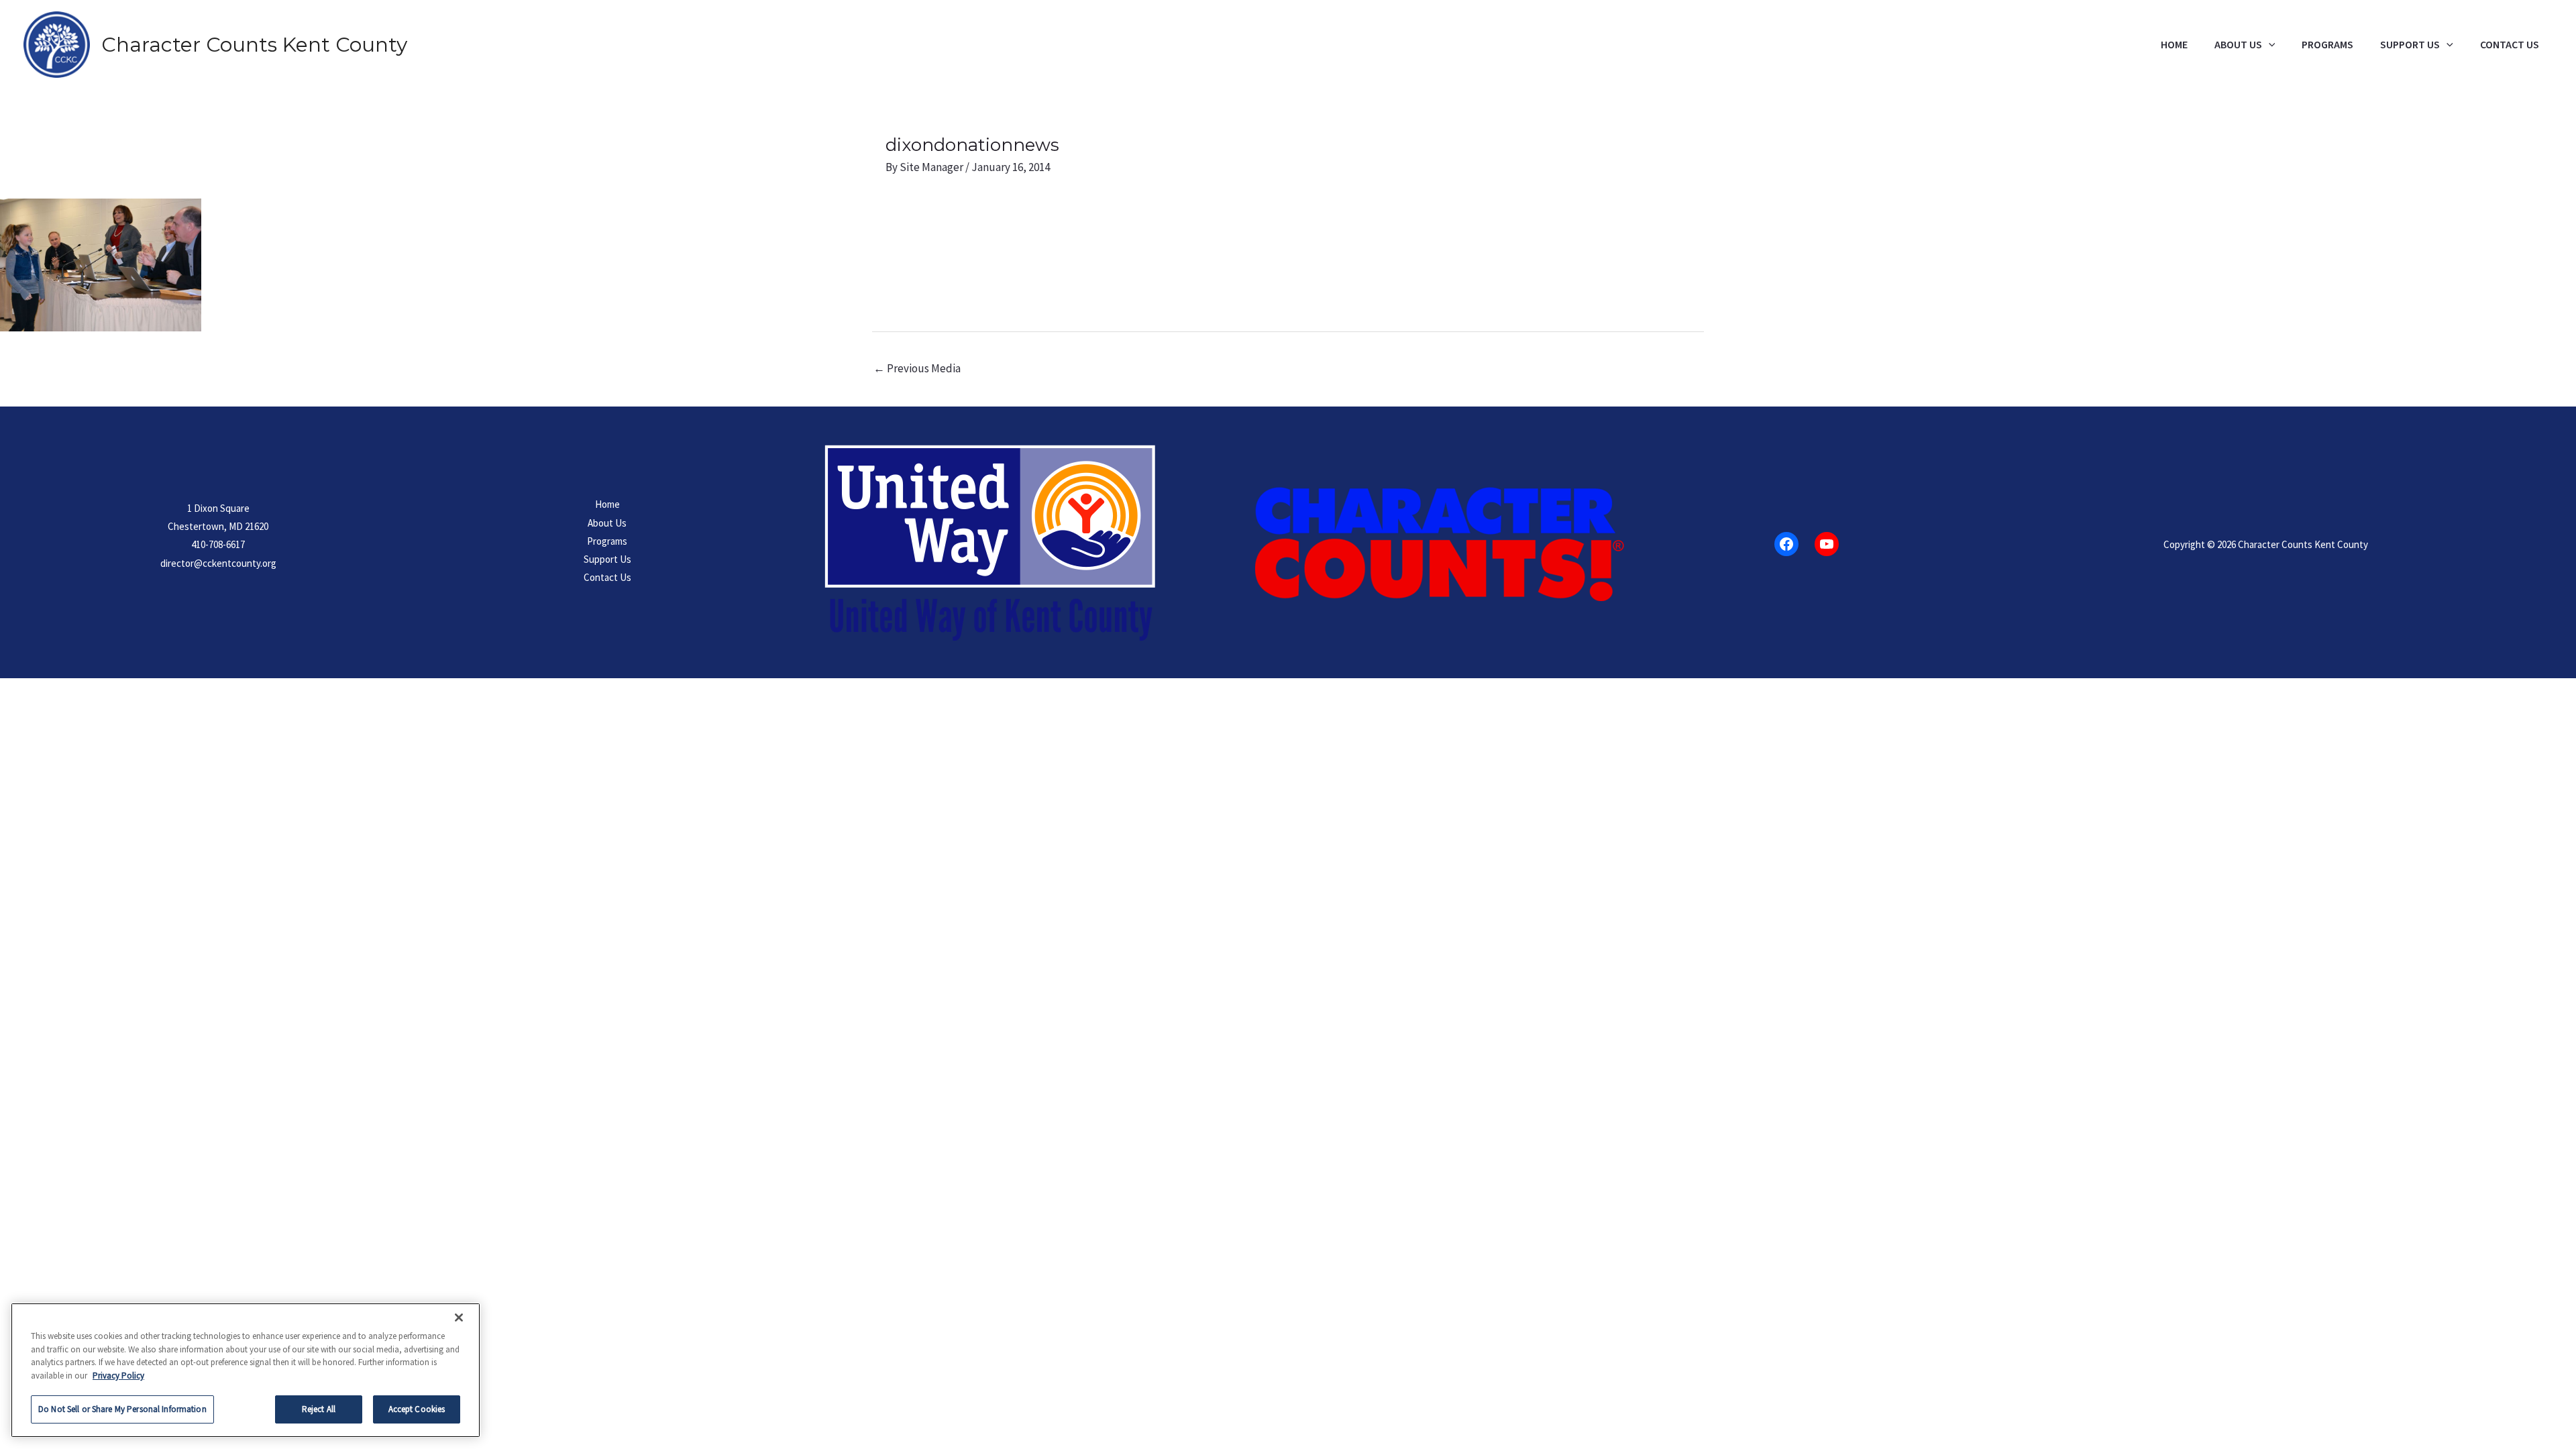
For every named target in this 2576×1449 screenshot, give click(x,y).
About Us (2238, 45)
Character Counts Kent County (254, 45)
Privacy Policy (118, 1376)
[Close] (459, 1318)
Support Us (2410, 45)
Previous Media (917, 368)
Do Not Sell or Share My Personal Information (122, 1409)
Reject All (319, 1409)
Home (2174, 45)
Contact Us (2510, 45)
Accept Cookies (417, 1409)
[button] (2269, 45)
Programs (2327, 45)
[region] (246, 1370)
